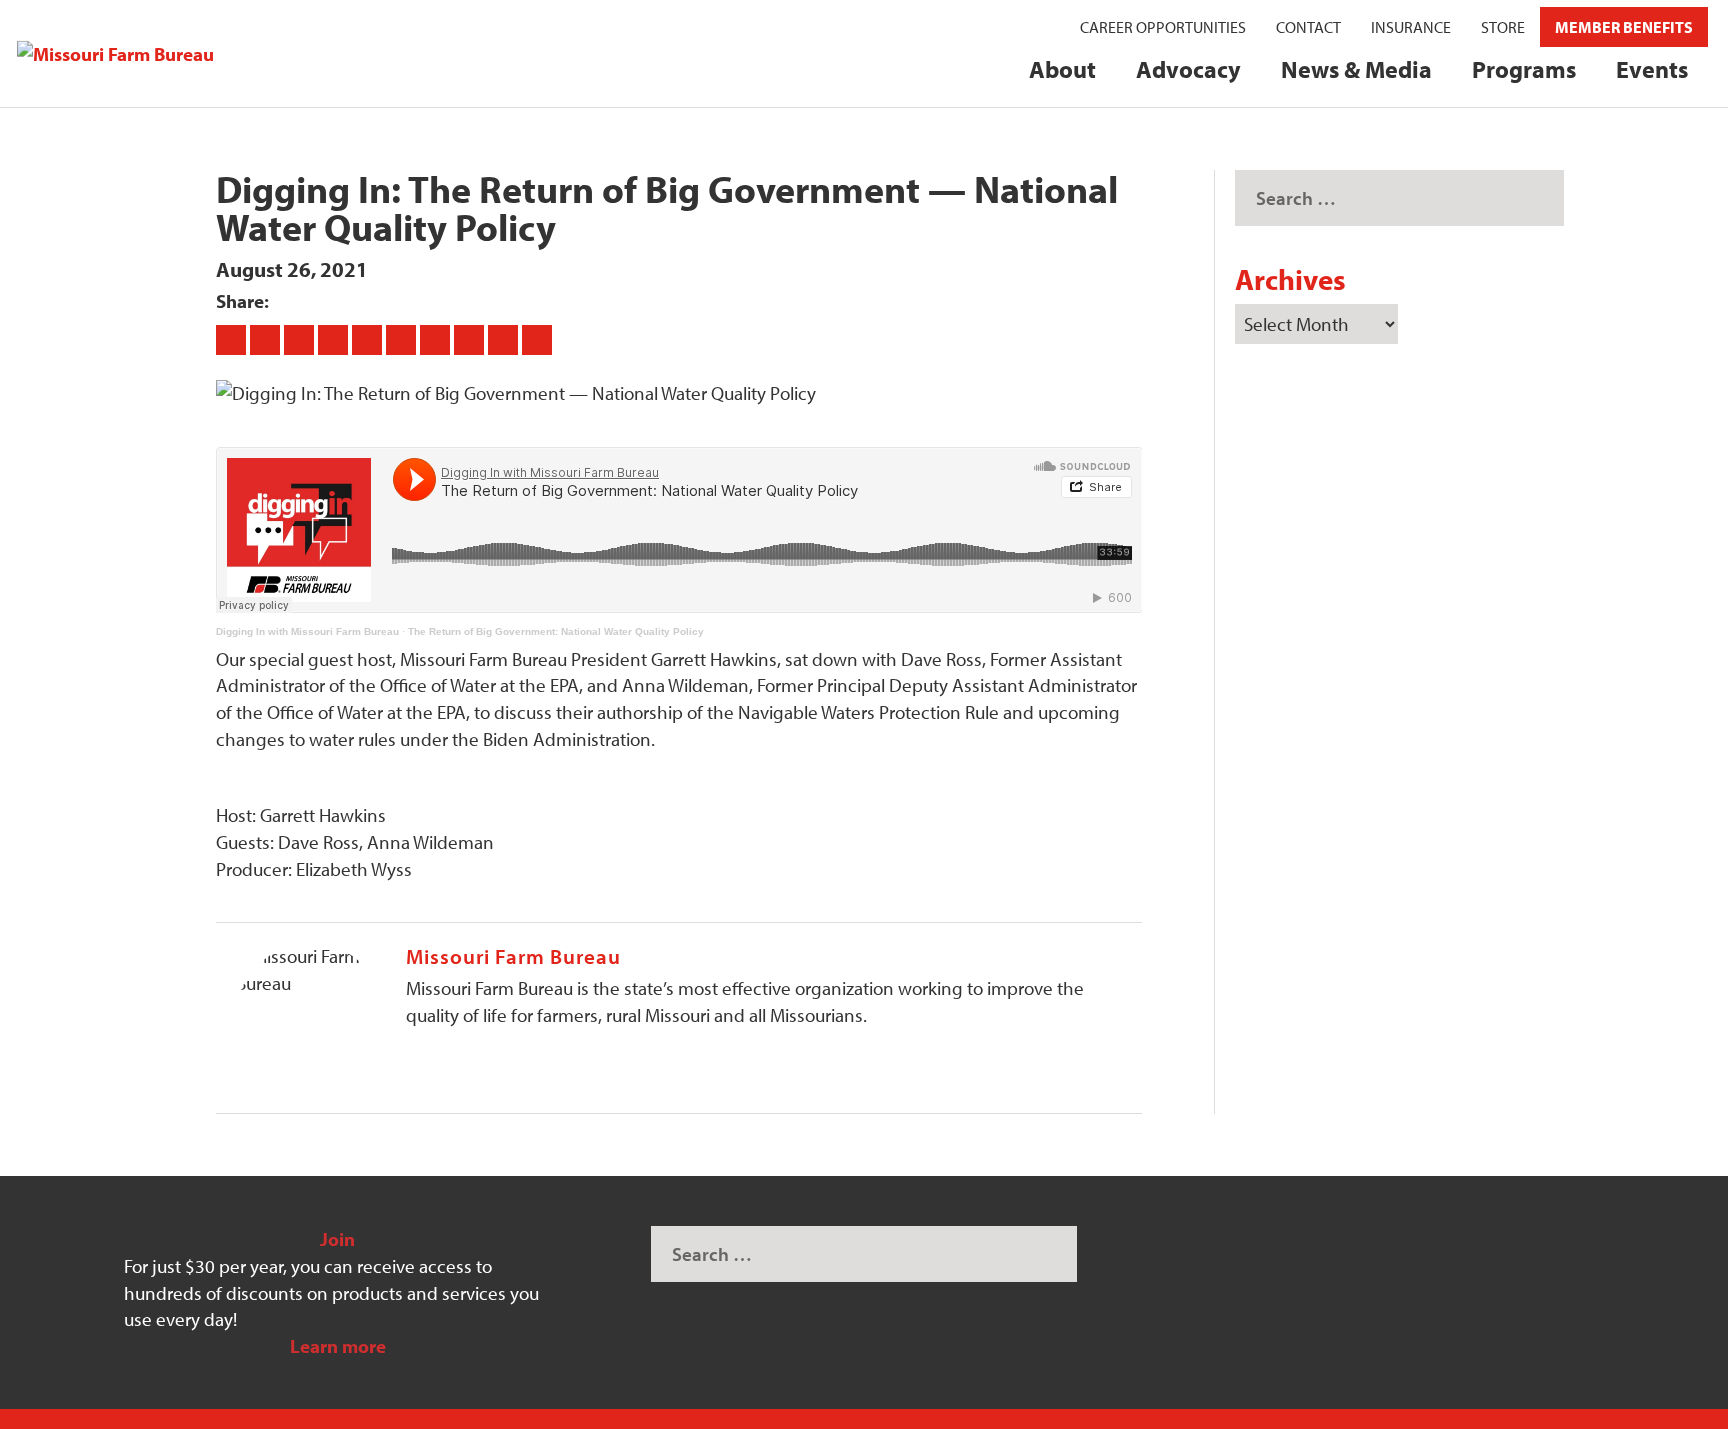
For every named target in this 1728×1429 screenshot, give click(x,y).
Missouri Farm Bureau (513, 956)
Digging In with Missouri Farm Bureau (307, 631)
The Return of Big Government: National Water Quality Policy (556, 631)
